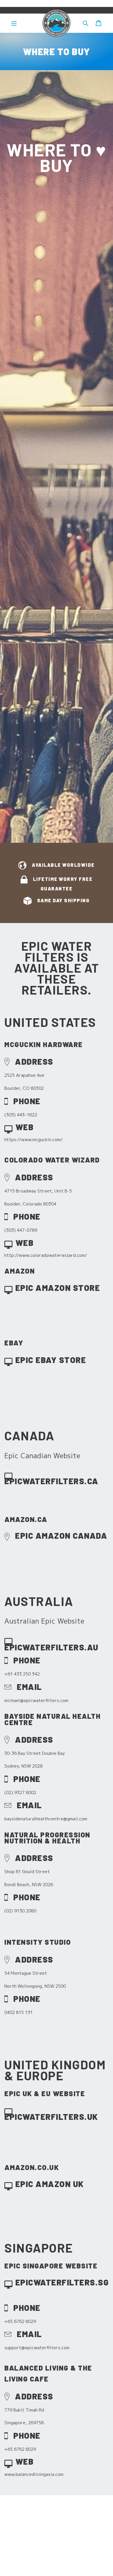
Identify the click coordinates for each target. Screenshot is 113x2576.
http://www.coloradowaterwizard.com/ (46, 1255)
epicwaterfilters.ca (51, 1481)
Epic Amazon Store (58, 1288)
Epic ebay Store (51, 1360)
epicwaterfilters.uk (51, 2117)
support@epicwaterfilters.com (37, 2348)
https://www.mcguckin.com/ (34, 1140)
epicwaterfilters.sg (62, 2282)
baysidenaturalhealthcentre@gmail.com (46, 1819)
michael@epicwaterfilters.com (36, 1700)
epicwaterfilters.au (51, 1647)
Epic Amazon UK (50, 2184)
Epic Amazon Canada (61, 1535)
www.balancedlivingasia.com (34, 2474)
